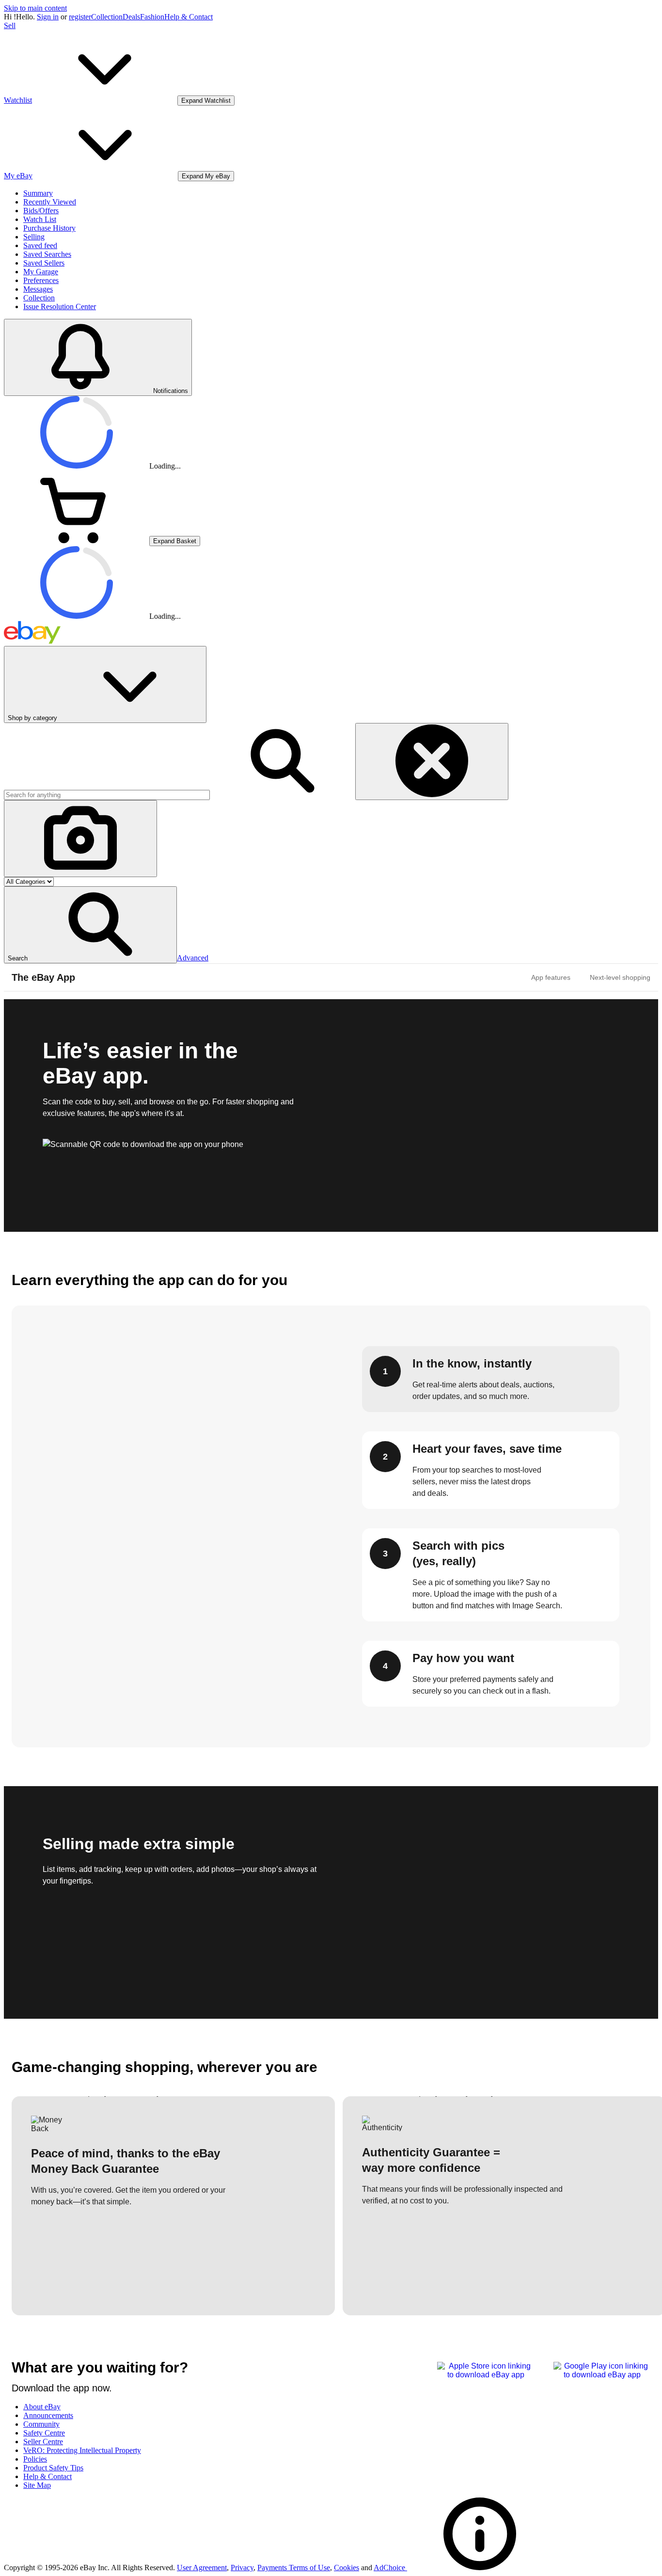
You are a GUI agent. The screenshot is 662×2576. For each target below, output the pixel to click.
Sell (10, 25)
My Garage (41, 272)
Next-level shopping (620, 977)
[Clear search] (432, 762)
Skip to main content (35, 8)
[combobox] (107, 795)
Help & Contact (189, 17)
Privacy (242, 2568)
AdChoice (390, 2568)
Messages (38, 289)
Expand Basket (175, 541)
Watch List (40, 219)
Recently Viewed (50, 202)
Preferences (41, 280)
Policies (35, 2459)
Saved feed (40, 245)
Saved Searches (47, 254)
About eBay (42, 2407)
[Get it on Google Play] (602, 2375)
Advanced (193, 958)
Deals (131, 17)
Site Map (37, 2485)
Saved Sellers (44, 263)
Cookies (347, 2568)
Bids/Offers (41, 211)
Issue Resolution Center (60, 306)
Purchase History (49, 228)
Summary (38, 193)
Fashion (152, 17)
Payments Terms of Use (294, 2568)
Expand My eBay (206, 176)
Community (41, 2424)
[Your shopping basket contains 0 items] (77, 541)
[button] (90, 925)
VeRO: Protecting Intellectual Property (82, 2450)
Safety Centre (44, 2433)
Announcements (48, 2415)
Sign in (48, 17)
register (80, 17)
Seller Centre (43, 2442)
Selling (34, 237)
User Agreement (202, 2568)
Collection (107, 17)
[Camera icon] (80, 839)
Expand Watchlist (206, 101)
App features (551, 977)
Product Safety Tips (53, 2468)
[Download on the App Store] (486, 2375)
